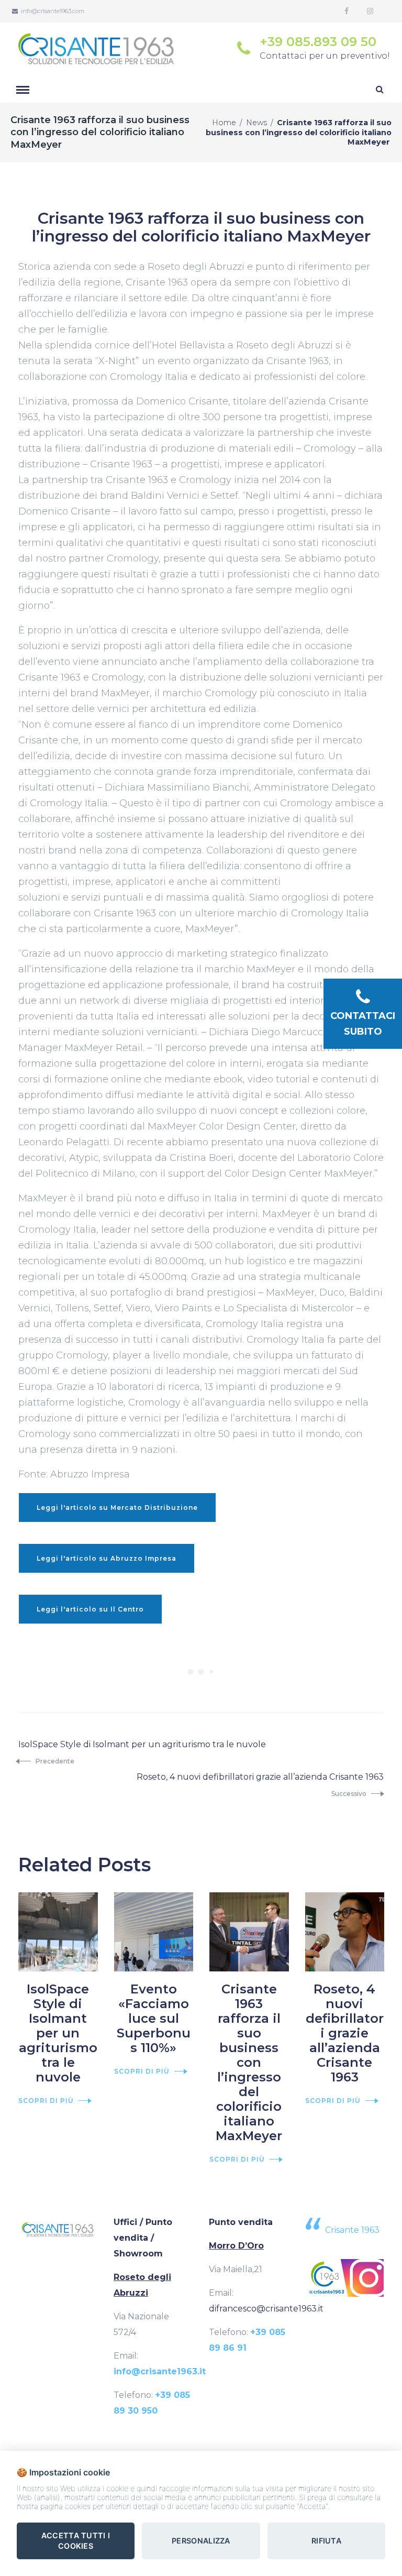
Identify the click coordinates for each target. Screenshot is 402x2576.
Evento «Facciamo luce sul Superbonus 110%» (154, 2018)
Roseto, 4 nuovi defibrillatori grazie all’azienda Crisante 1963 (345, 2033)
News (256, 123)
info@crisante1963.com (53, 11)
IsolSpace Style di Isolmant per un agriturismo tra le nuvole (58, 2033)
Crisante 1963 (352, 2230)
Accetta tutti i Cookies (76, 2541)
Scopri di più (46, 2101)
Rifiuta (326, 2541)
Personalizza (201, 2541)
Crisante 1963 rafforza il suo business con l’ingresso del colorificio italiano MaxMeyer (249, 2062)
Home (224, 123)
